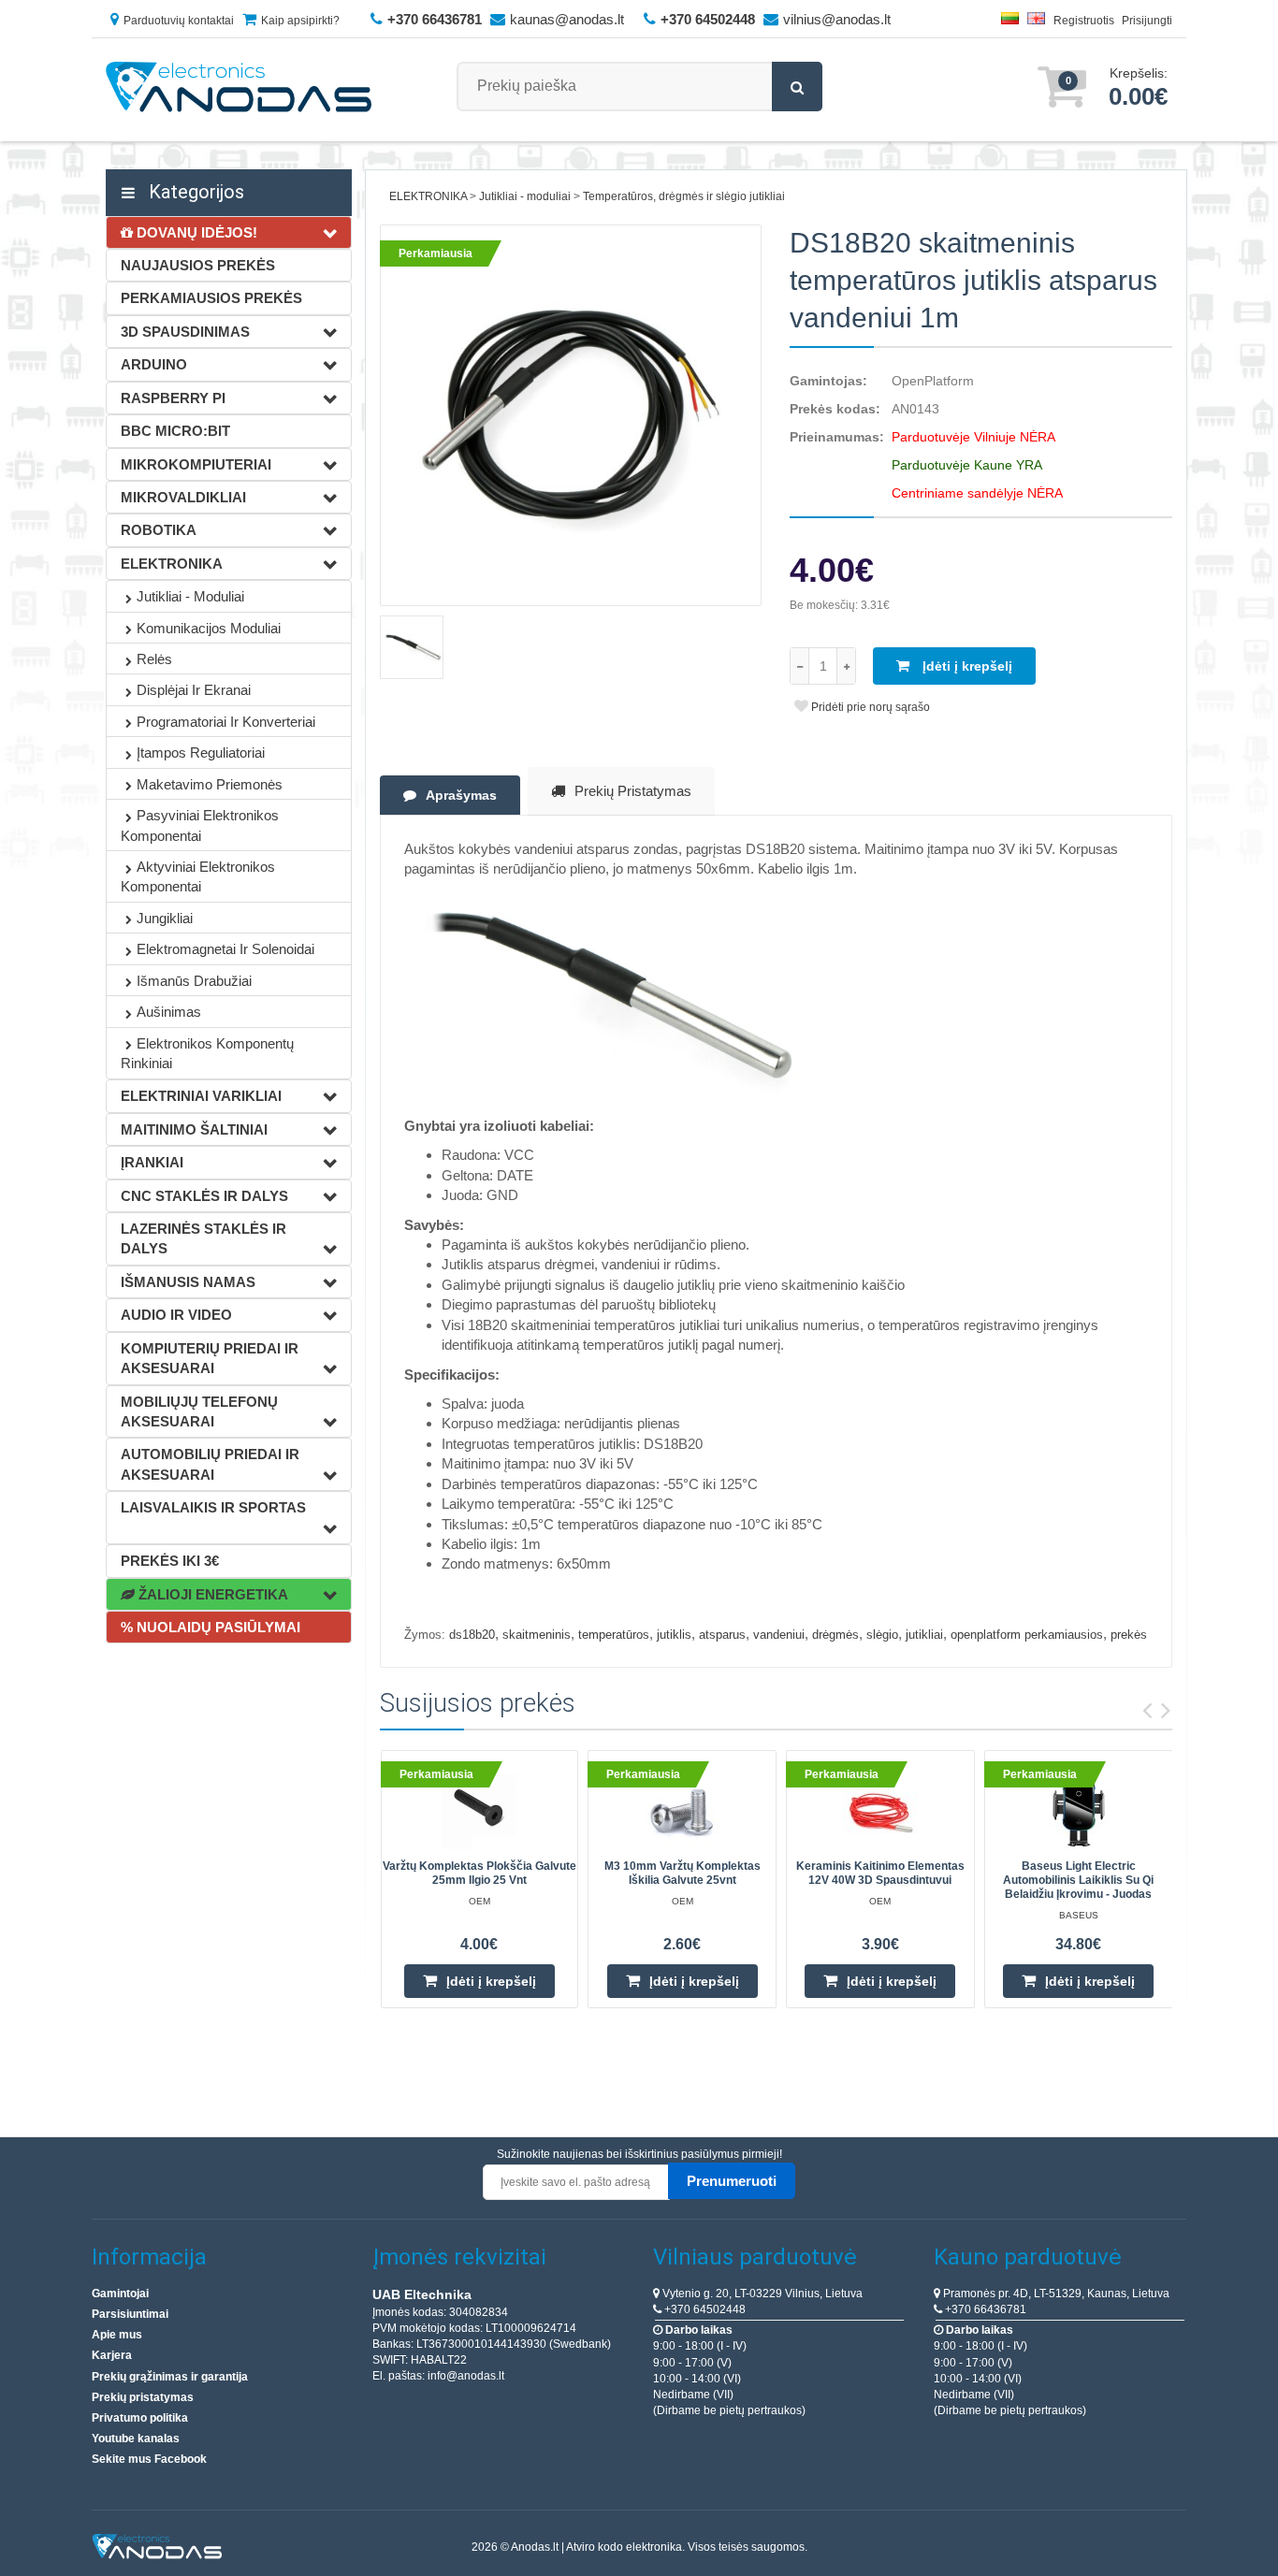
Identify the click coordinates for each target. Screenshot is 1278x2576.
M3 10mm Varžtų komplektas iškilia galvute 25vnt (683, 1873)
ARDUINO (154, 364)
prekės (1129, 1635)
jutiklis (674, 1635)
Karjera (112, 2355)
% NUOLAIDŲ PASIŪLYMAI (211, 1627)
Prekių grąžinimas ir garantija (170, 2377)
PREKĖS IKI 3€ (170, 1561)
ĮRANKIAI (152, 1162)
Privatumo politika (140, 2418)
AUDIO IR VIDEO (176, 1315)
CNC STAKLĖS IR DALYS (204, 1196)
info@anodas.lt (466, 2376)
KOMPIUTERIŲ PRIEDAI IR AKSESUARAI (210, 1358)
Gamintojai (120, 2294)
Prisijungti (1147, 21)
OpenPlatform (933, 381)
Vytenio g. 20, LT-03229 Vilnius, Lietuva (761, 2294)
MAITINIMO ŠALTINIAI (194, 1129)
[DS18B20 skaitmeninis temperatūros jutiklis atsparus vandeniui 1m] (571, 416)
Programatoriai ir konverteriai (226, 722)
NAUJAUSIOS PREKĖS (198, 265)
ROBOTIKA (159, 530)
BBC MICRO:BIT (175, 431)
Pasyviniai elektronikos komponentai (200, 825)
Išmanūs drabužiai (194, 981)
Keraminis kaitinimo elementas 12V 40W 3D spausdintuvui (880, 1873)
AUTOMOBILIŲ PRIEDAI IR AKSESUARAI (210, 1464)
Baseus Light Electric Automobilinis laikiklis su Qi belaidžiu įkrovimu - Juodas (1078, 1880)
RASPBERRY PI (173, 398)
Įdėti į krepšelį (966, 666)
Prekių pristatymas (633, 791)
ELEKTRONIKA (172, 564)
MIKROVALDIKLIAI (183, 497)
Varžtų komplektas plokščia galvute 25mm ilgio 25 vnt (479, 1873)
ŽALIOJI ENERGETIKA (211, 1594)
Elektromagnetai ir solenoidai (225, 949)
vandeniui (779, 1635)
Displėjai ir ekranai (194, 690)
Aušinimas (169, 1012)
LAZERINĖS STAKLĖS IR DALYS (203, 1238)
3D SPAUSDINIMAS (185, 332)
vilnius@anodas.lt (837, 19)
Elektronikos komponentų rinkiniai (207, 1053)
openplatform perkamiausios (1027, 1635)
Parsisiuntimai (130, 2314)
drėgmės (835, 1635)
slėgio (882, 1635)
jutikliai (924, 1635)
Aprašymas (461, 795)
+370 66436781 (984, 2309)
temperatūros (614, 1635)
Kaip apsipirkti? (300, 21)
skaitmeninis (537, 1635)
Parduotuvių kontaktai (179, 21)
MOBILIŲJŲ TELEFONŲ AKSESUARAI (199, 1411)
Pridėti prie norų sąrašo (869, 707)
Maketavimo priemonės (210, 784)
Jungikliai (165, 918)
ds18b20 (472, 1635)
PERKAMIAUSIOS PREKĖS (211, 298)
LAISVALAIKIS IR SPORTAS (213, 1507)
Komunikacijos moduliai (209, 628)
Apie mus (117, 2335)
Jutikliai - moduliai (190, 596)
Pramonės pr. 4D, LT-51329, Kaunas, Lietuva (1055, 2294)
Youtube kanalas (136, 2439)
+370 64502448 (704, 2309)
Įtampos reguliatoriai (201, 753)
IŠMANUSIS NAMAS (188, 1282)
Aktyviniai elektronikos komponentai (198, 876)
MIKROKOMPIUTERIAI (196, 464)
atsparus (722, 1635)
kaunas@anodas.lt (567, 19)
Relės (154, 659)
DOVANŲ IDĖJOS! (195, 232)
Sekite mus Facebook (149, 2459)
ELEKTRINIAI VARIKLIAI (201, 1096)
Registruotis (1084, 21)
